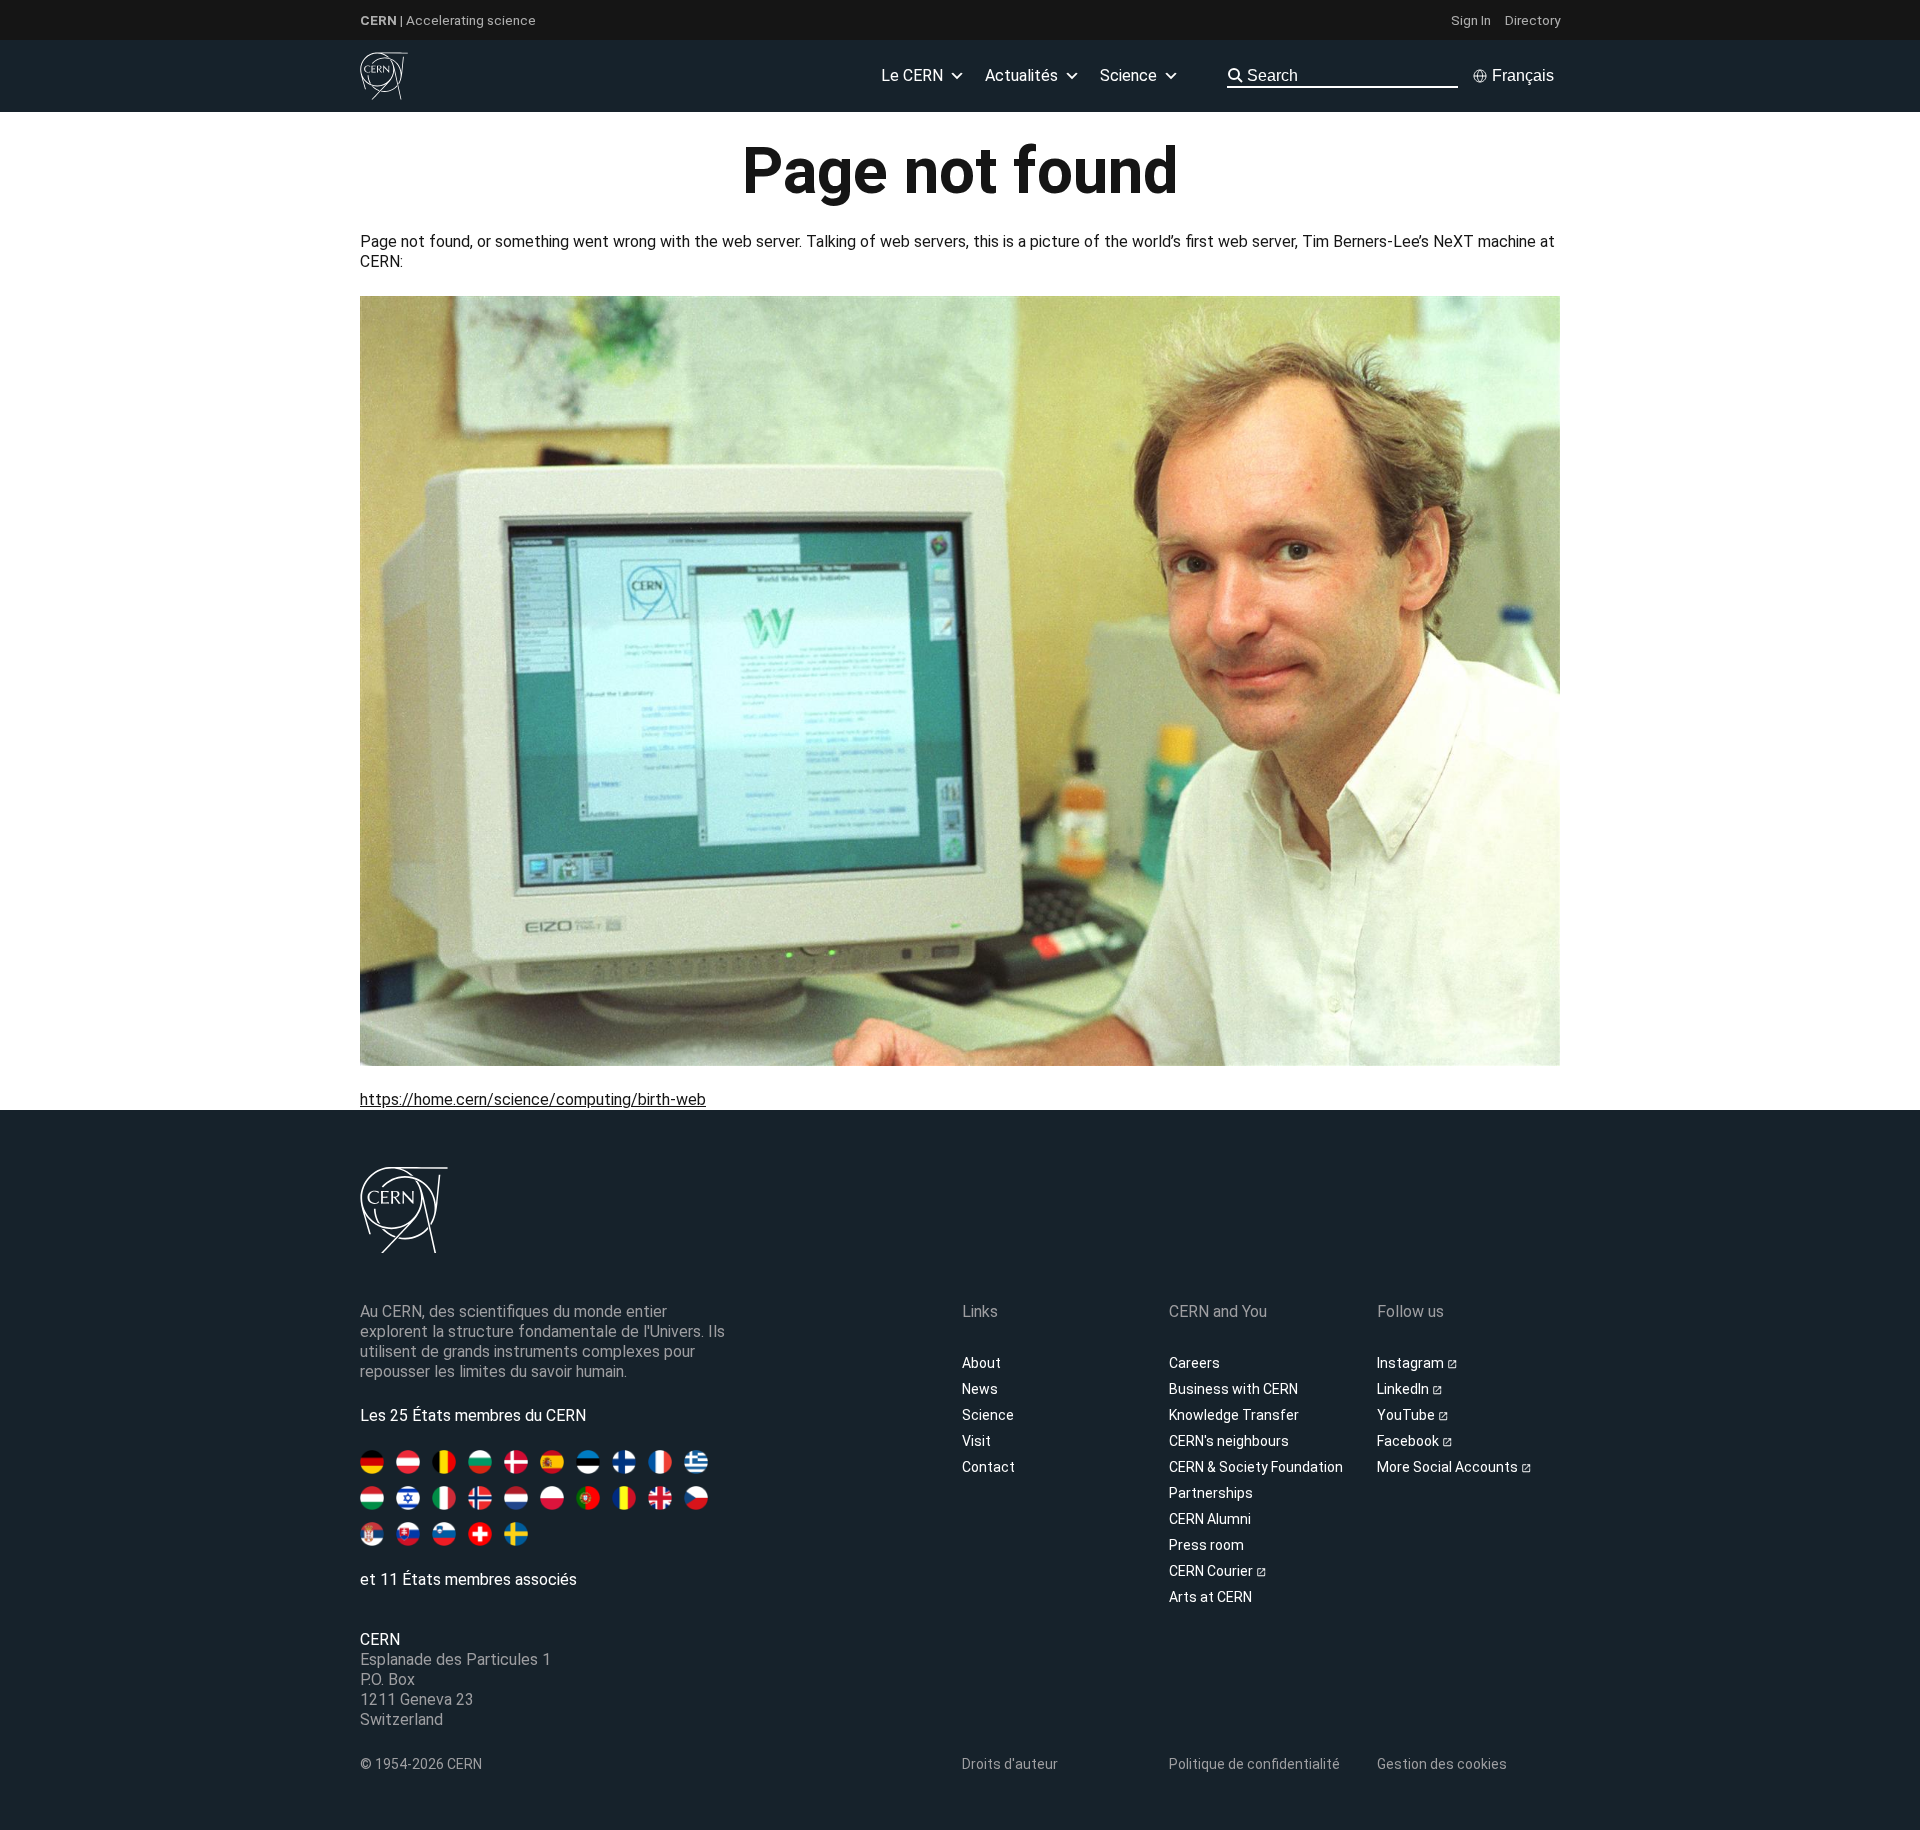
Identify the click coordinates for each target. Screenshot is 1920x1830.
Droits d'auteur (1010, 1764)
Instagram (1412, 1363)
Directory (1532, 20)
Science (988, 1415)
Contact (988, 1467)
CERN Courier (1212, 1571)
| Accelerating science (448, 20)
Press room (1206, 1545)
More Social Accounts (1449, 1467)
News (980, 1389)
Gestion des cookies (1442, 1764)
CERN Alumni (1210, 1519)
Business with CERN (1233, 1389)
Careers (1194, 1363)
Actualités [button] (1021, 75)
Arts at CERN (1210, 1597)
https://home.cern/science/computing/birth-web (533, 1099)
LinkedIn (1404, 1389)
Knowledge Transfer (1234, 1415)
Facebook (1409, 1441)
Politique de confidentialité (1254, 1764)
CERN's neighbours (1229, 1441)
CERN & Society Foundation (1256, 1467)
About (981, 1363)
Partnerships (1211, 1493)
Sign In (1471, 20)
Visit (976, 1441)
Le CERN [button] (912, 75)
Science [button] (1128, 75)
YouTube (1407, 1415)
